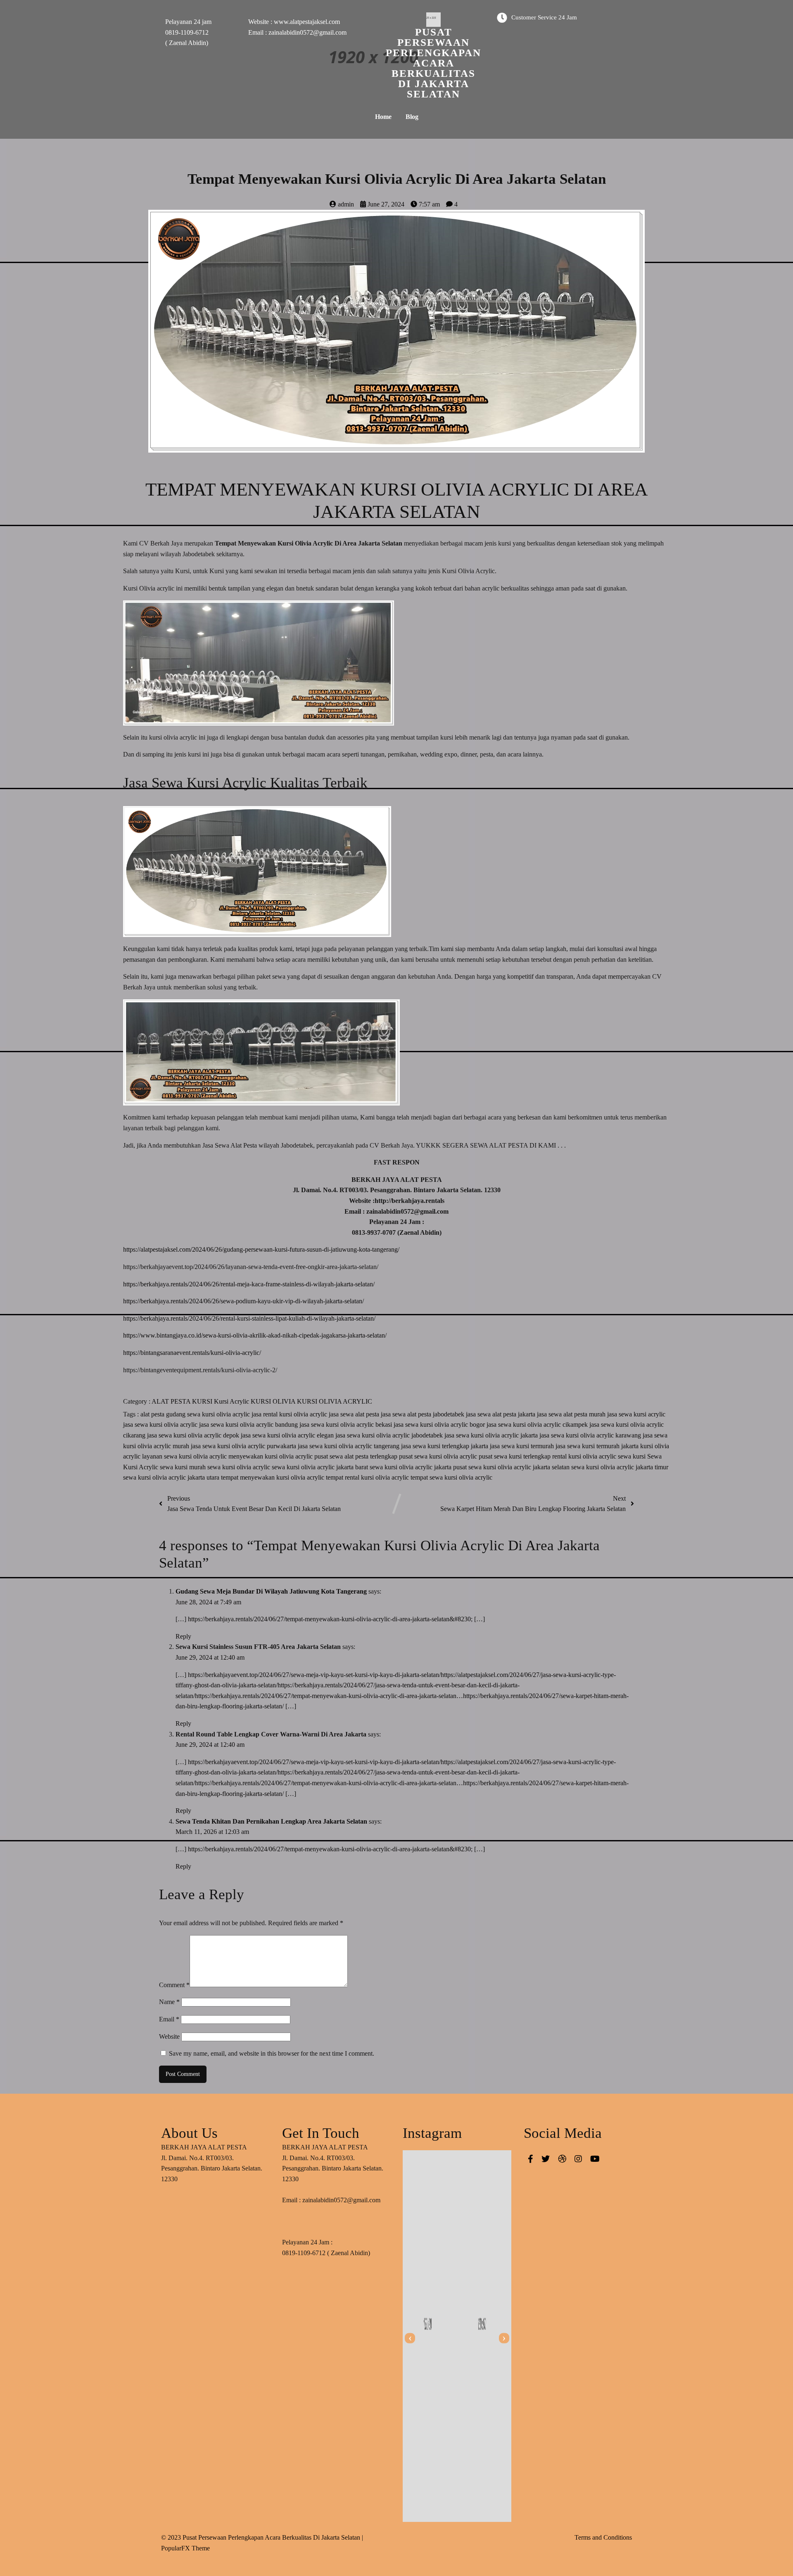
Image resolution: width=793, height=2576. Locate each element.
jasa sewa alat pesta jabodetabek (423, 1414)
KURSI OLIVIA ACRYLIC (335, 1401)
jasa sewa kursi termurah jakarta (598, 1446)
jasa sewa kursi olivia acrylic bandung (249, 1424)
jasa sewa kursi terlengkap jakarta (445, 1446)
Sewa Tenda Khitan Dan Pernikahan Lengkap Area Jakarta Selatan (271, 1821)
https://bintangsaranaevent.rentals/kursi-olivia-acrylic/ (192, 1353)
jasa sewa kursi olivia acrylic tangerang (349, 1446)
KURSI (203, 1401)
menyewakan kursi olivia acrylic (271, 1456)
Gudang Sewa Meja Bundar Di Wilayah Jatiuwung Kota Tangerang (271, 1591)
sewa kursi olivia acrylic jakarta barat (321, 1467)
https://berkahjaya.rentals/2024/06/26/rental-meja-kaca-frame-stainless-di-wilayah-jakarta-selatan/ (249, 1284)
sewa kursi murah (184, 1467)
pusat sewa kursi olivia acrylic (439, 1456)
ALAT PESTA (172, 1401)
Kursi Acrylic (232, 1401)
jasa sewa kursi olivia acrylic (161, 1424)
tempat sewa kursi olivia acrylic (451, 1477)
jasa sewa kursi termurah (523, 1446)
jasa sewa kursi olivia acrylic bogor (440, 1424)
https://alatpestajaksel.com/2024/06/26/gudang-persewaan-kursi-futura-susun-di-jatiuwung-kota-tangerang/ (261, 1249)
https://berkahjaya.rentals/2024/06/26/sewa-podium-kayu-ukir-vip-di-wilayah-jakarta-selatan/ (243, 1301)
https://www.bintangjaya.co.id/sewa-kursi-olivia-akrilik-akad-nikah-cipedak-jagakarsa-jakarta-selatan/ (255, 1335)
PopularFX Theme (185, 2548)
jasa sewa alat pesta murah (572, 1414)
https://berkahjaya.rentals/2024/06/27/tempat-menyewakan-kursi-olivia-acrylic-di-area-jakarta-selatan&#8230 (329, 1619)
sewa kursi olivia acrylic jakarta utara (172, 1477)
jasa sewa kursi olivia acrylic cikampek (538, 1424)
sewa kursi (633, 1456)
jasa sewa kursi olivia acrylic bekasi (347, 1424)
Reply (183, 1636)
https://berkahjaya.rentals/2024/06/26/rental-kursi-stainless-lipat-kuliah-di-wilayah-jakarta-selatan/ (249, 1318)
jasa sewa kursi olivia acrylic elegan (288, 1435)
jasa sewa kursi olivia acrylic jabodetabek (390, 1435)
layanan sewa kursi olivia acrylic (185, 1456)
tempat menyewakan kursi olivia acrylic (273, 1477)
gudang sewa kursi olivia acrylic (209, 1414)
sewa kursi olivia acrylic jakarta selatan (520, 1467)
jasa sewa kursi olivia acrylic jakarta (492, 1435)
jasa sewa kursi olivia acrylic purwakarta (244, 1446)
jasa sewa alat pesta (355, 1414)
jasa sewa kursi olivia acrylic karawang (591, 1435)
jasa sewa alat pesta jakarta (501, 1414)
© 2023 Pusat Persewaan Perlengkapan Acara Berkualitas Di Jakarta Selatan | (262, 2537)
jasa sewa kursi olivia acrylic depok (194, 1435)
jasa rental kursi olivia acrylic (290, 1414)
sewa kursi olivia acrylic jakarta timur (620, 1467)
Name (169, 2002)
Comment (174, 1985)
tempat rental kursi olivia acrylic (368, 1477)
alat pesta (153, 1414)
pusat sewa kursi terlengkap (515, 1456)
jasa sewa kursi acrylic (636, 1414)
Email (169, 2019)
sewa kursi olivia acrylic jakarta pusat (419, 1467)
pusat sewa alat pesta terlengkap (357, 1456)
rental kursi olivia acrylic (585, 1456)
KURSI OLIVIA (274, 1401)
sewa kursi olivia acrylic (240, 1467)
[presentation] (410, 2338)
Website (169, 2036)
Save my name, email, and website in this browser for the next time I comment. (272, 2053)
